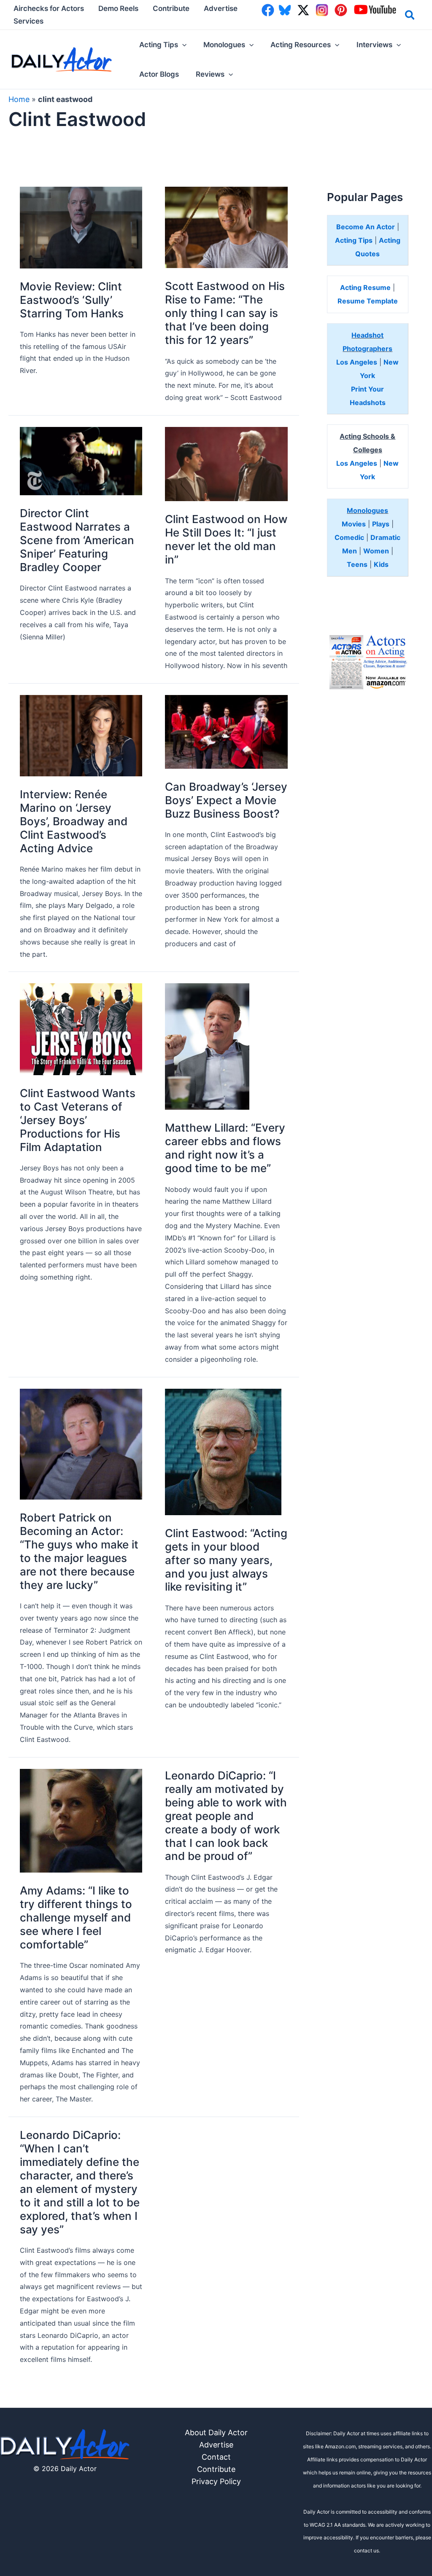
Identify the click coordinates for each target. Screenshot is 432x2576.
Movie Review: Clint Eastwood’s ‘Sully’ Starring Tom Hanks (72, 300)
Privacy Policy (216, 2481)
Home (19, 99)
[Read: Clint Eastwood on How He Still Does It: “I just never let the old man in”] (226, 463)
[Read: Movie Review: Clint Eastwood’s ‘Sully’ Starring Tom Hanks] (81, 227)
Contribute (216, 2469)
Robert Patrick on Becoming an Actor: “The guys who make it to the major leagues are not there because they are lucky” (79, 1551)
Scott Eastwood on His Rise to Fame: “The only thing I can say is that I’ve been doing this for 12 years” (225, 313)
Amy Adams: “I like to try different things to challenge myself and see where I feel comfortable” (76, 1917)
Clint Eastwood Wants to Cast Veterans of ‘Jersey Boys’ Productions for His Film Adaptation (78, 1120)
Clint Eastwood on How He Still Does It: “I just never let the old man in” (226, 539)
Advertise (216, 2445)
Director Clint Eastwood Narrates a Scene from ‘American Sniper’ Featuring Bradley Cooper (77, 540)
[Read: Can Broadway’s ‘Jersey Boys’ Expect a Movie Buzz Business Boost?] (226, 731)
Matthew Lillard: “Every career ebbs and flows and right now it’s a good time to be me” (225, 1148)
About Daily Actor (216, 2432)
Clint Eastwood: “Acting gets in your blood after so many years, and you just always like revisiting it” (226, 1560)
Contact (216, 2457)
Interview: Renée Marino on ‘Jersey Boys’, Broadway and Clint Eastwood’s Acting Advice (74, 821)
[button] (410, 16)
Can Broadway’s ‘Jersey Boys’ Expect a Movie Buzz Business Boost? (226, 800)
